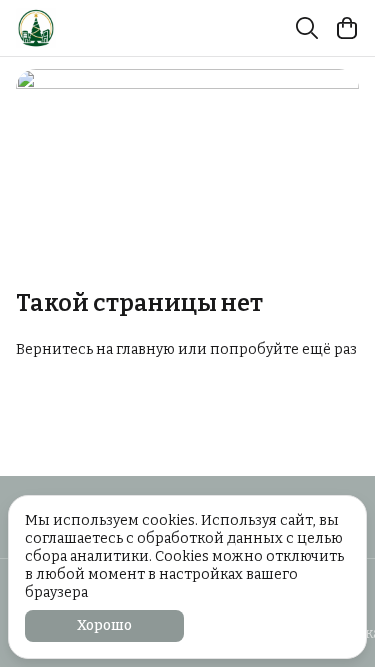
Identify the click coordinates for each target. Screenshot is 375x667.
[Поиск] (307, 28)
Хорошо (104, 625)
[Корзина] (347, 28)
